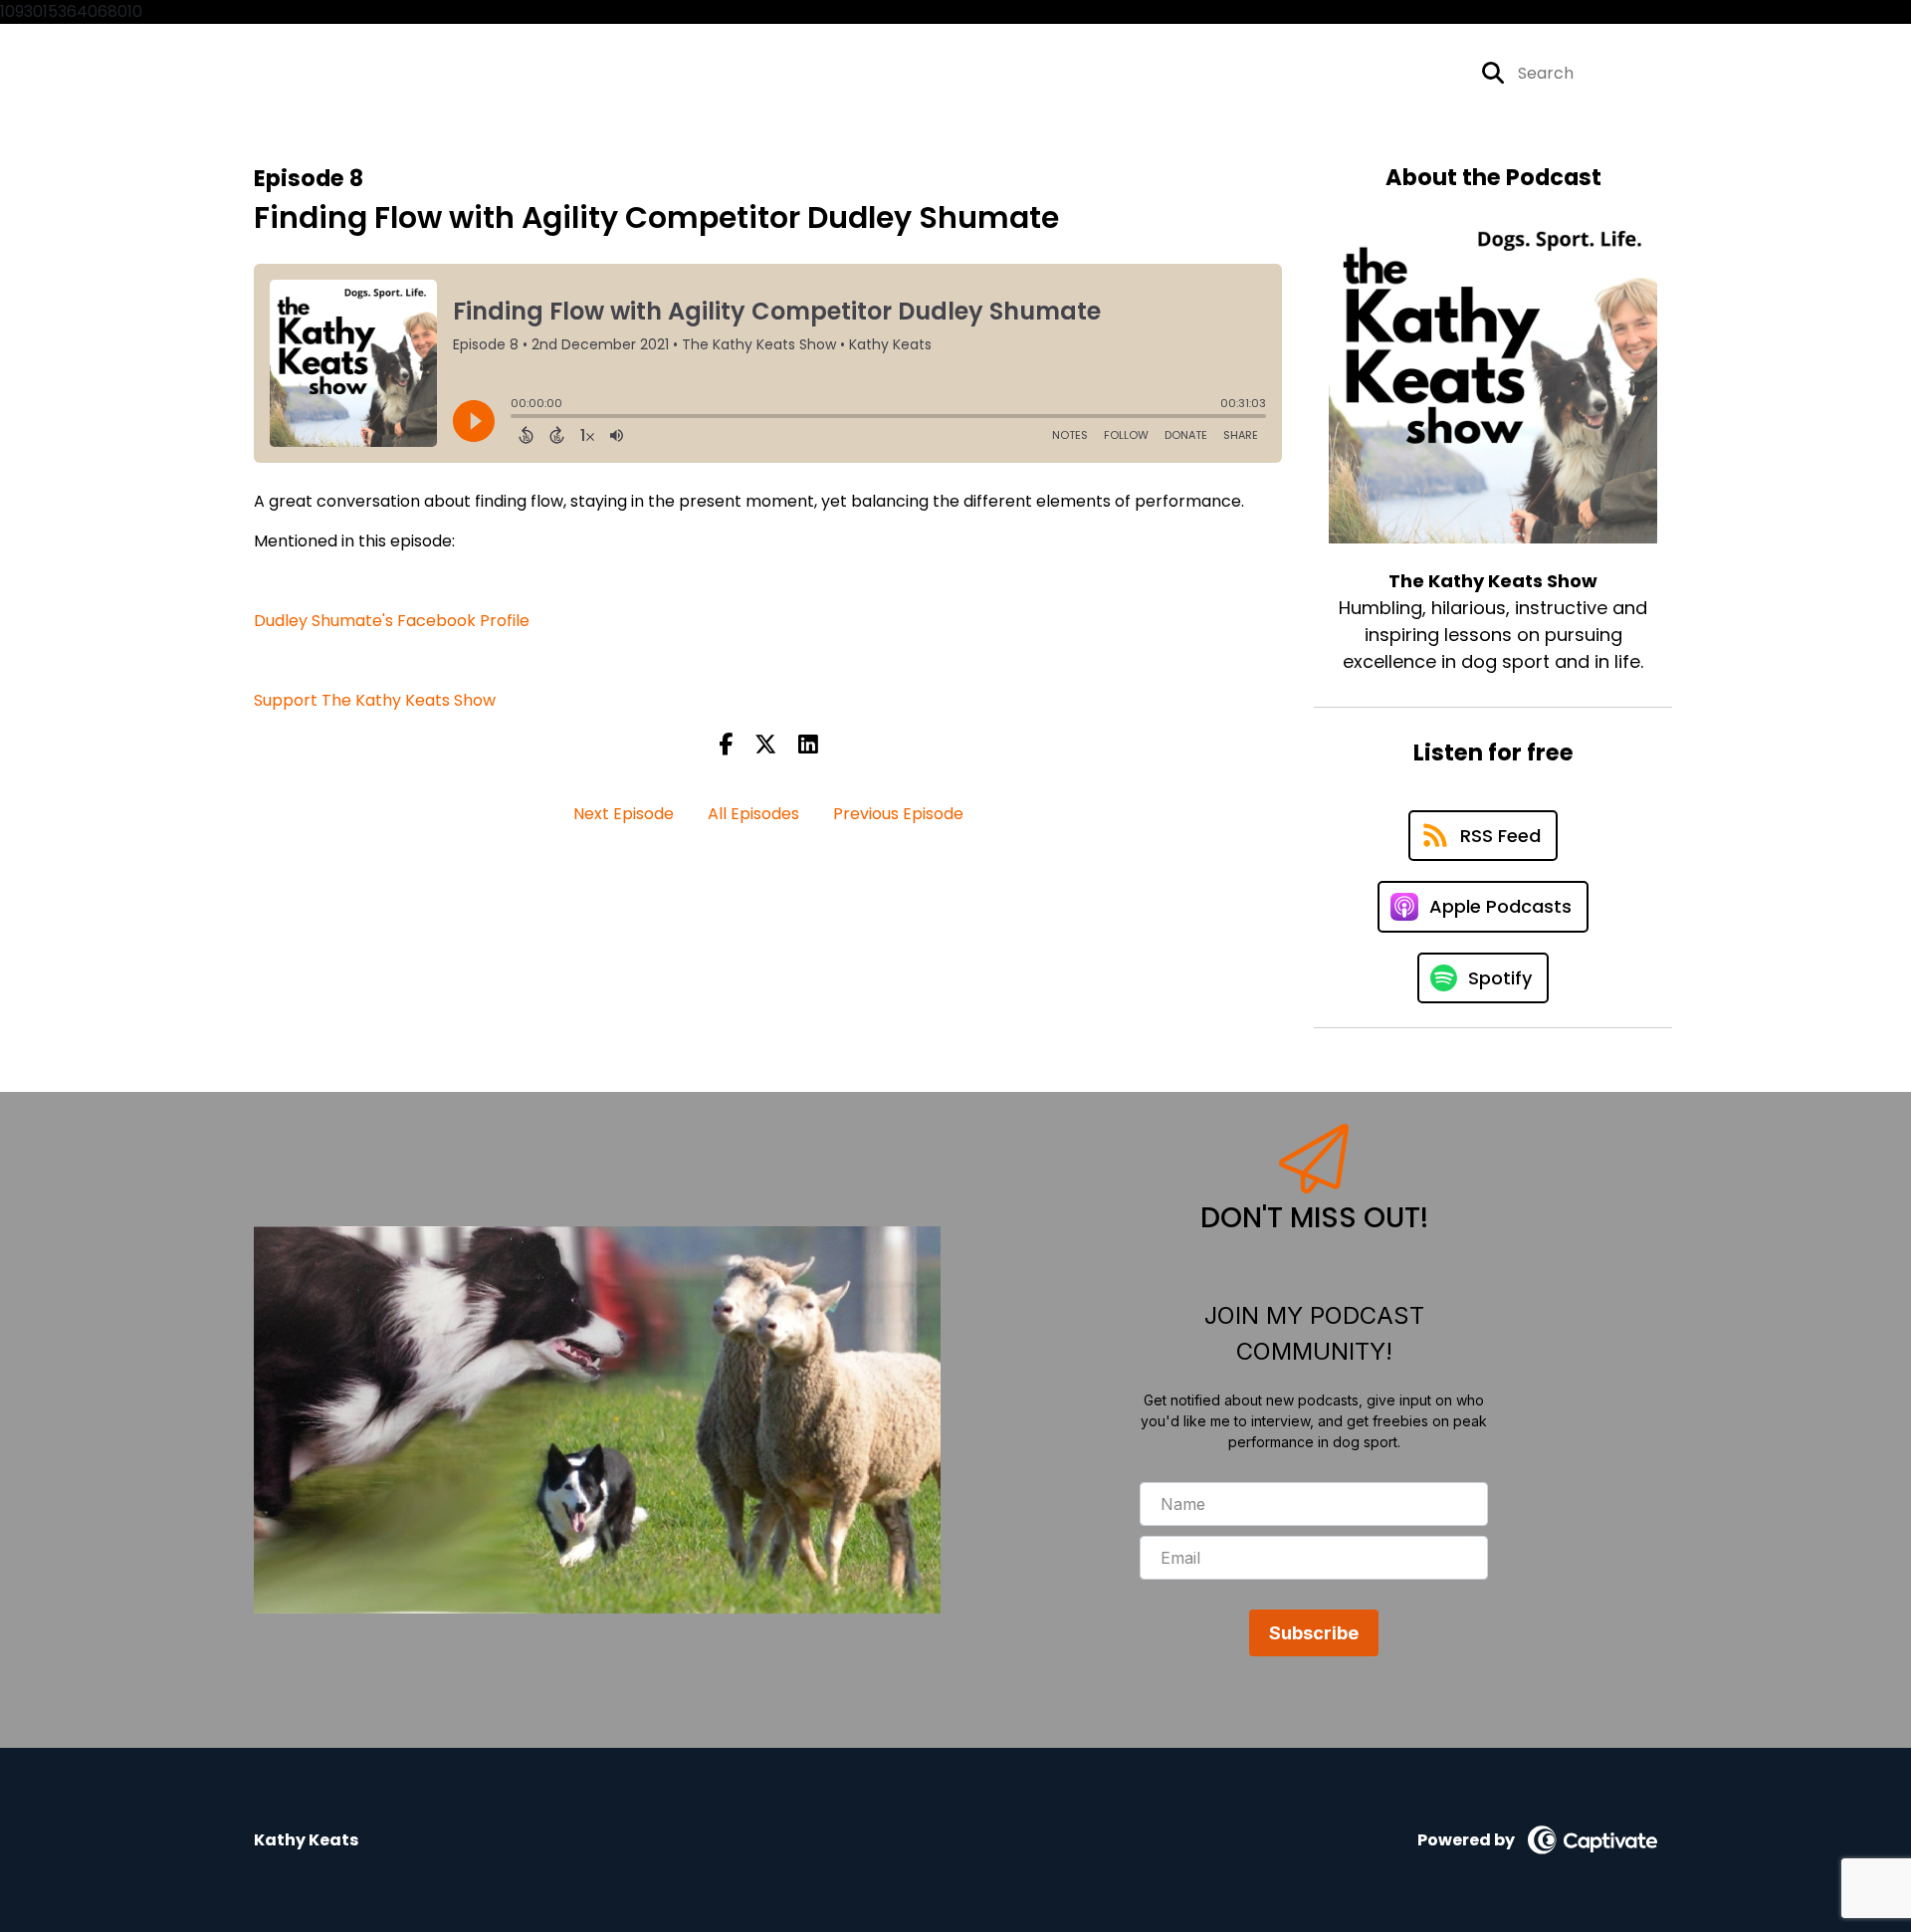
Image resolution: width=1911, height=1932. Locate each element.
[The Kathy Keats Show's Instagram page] (1431, 73)
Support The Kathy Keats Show (375, 700)
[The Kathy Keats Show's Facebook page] (1398, 73)
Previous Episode (898, 814)
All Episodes (753, 814)
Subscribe (1314, 1633)
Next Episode (624, 814)
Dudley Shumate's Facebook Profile (392, 621)
